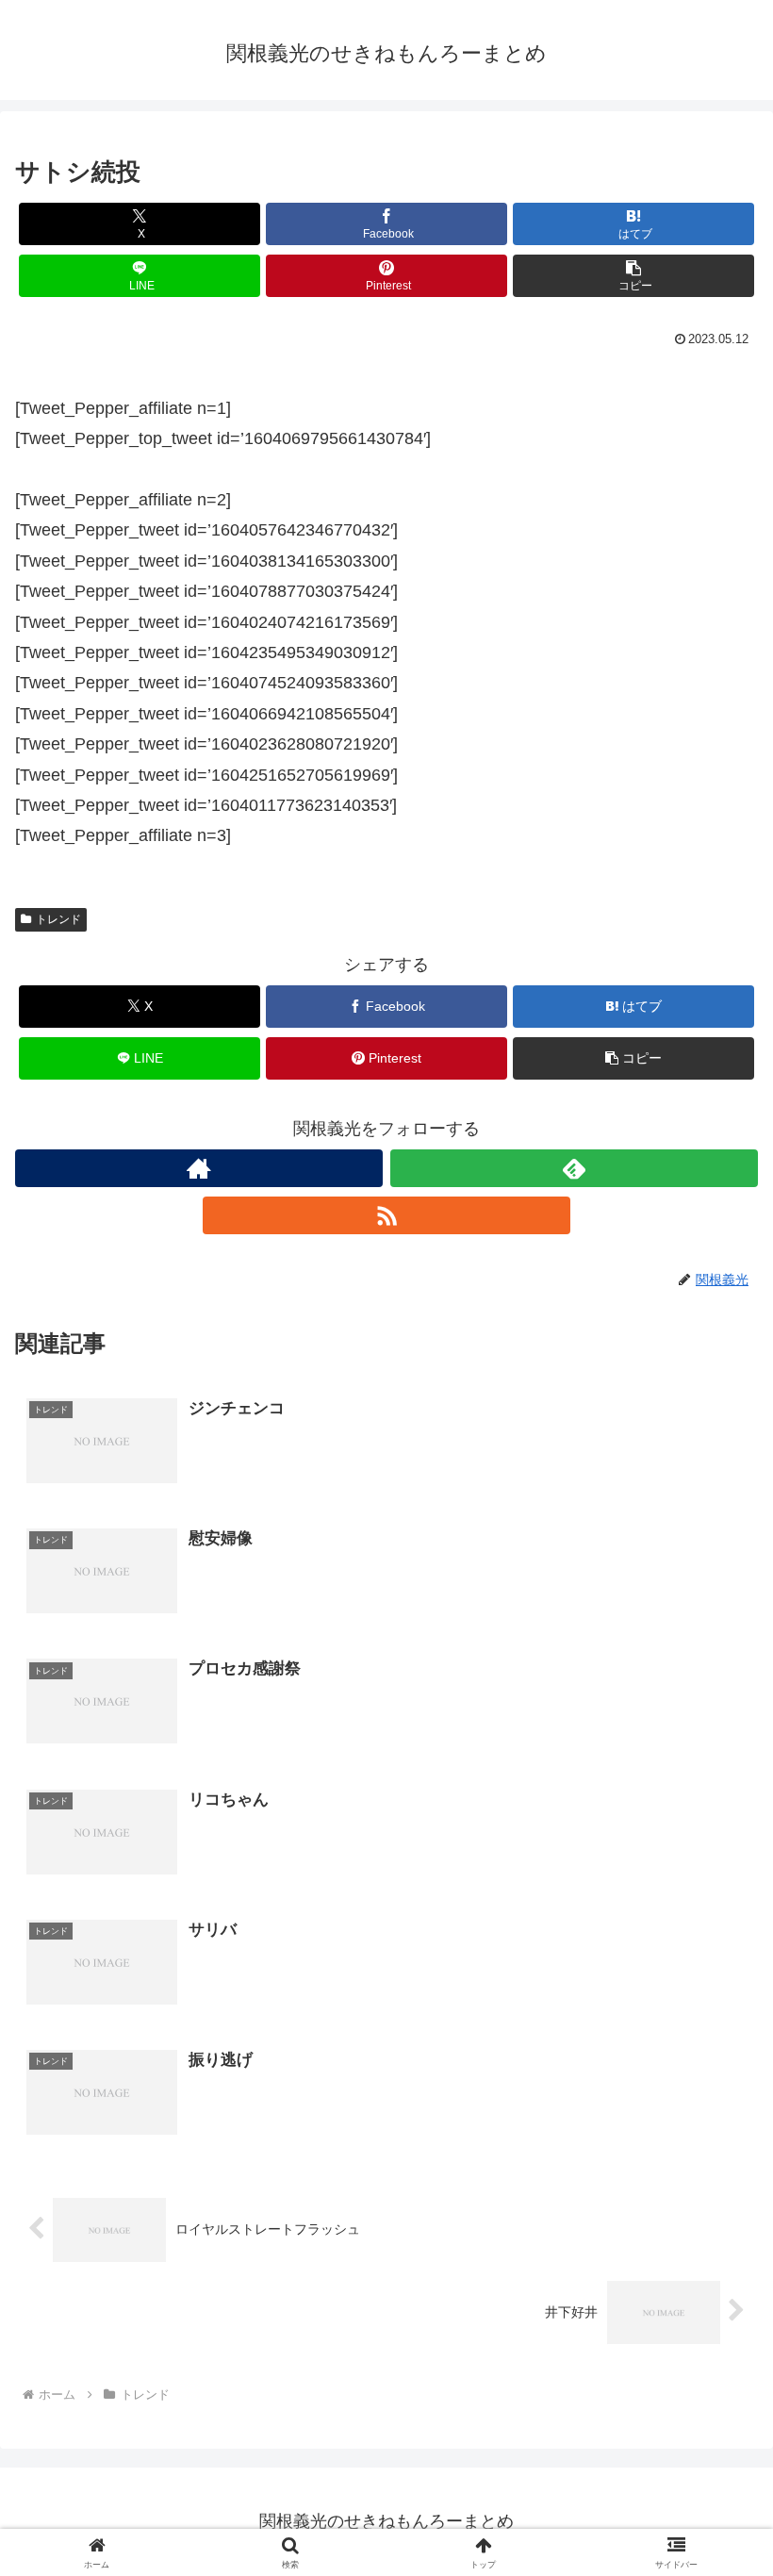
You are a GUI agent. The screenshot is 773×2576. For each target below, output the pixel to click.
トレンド (58, 919)
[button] (633, 276)
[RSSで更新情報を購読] (386, 1215)
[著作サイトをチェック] (199, 1168)
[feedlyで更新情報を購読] (574, 1168)
